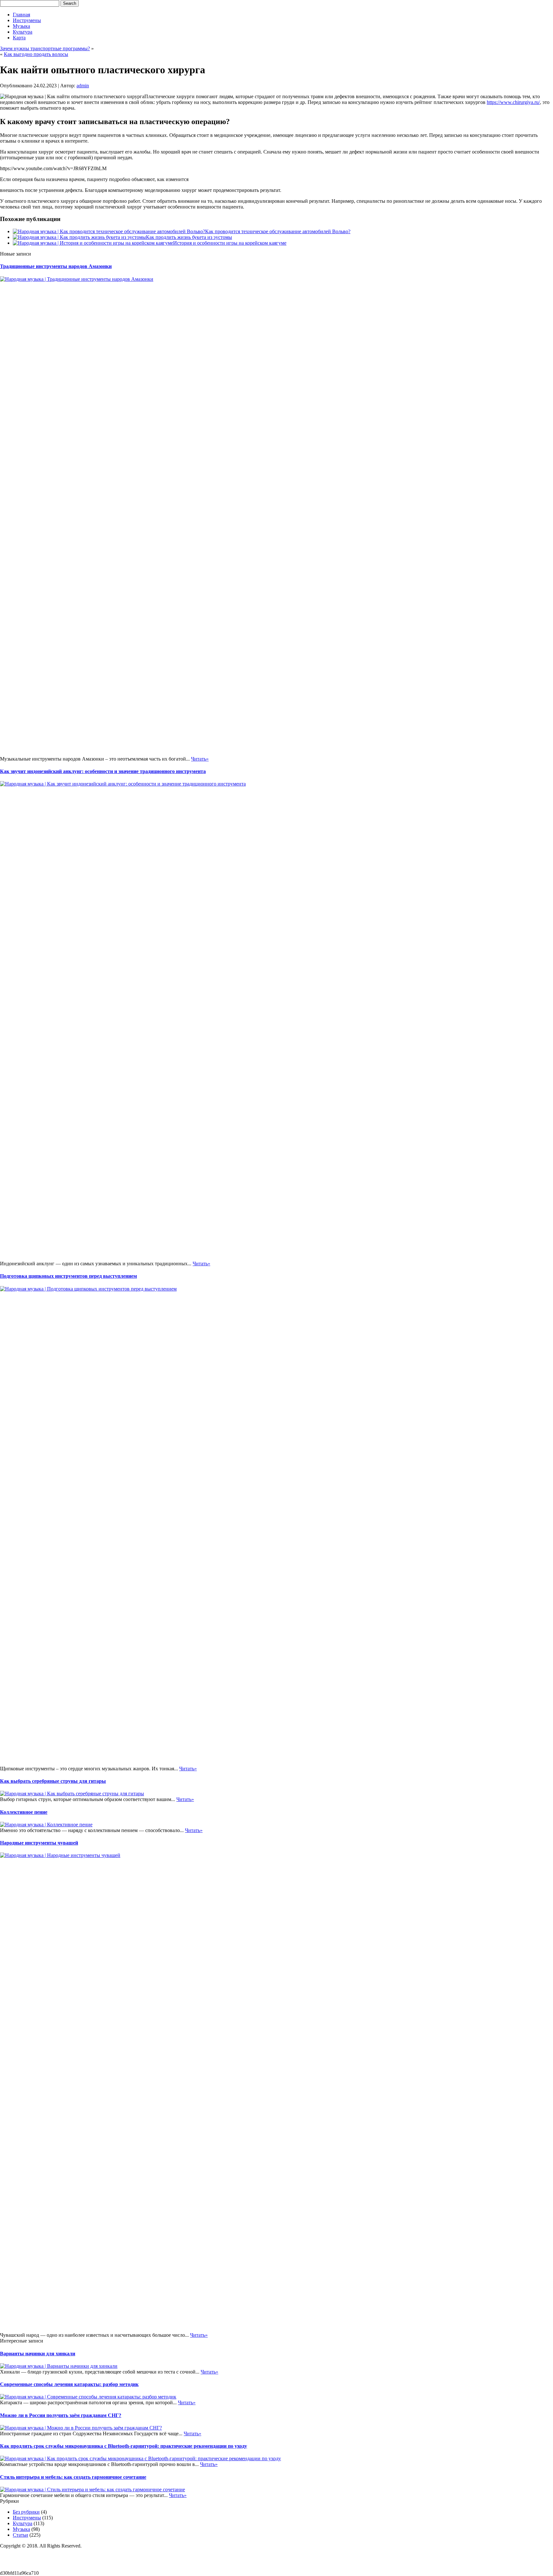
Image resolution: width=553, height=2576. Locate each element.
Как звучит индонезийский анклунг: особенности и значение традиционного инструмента (103, 771)
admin (83, 86)
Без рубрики (26, 2512)
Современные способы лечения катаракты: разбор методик (69, 2384)
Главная (21, 15)
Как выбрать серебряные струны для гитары (53, 1781)
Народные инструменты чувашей (39, 1843)
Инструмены (27, 20)
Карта (19, 38)
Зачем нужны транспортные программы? (45, 48)
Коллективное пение (24, 1812)
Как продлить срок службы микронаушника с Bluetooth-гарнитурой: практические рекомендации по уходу (124, 2446)
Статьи (20, 2535)
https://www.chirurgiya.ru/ (513, 102)
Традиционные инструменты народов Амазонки (56, 266)
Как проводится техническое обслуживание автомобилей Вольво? (278, 231)
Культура (23, 32)
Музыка (21, 26)
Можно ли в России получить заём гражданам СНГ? (61, 2415)
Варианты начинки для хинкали (38, 2354)
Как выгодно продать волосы (36, 54)
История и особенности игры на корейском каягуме (230, 243)
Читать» (200, 759)
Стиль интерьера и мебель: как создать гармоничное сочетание (73, 2477)
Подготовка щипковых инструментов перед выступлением (68, 1276)
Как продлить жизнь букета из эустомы (189, 237)
